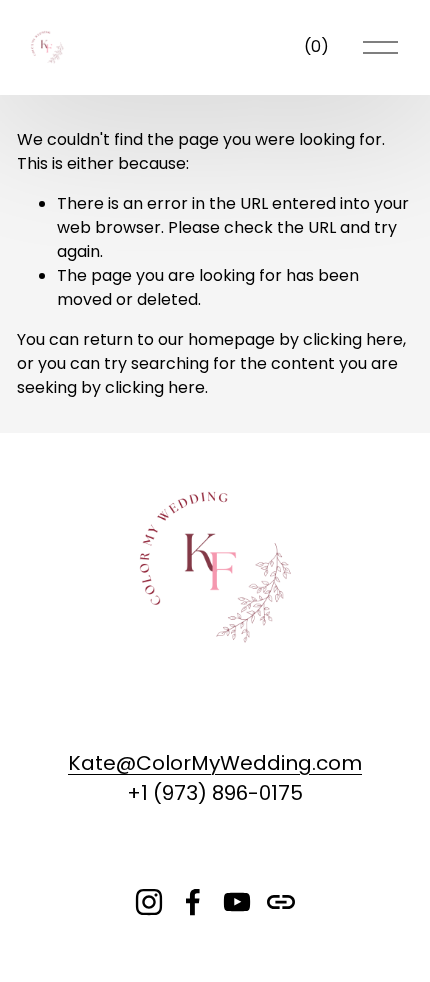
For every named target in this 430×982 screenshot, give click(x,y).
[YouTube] (237, 902)
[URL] (281, 902)
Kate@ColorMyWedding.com (215, 763)
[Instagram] (149, 902)
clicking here (353, 339)
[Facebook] (193, 902)
